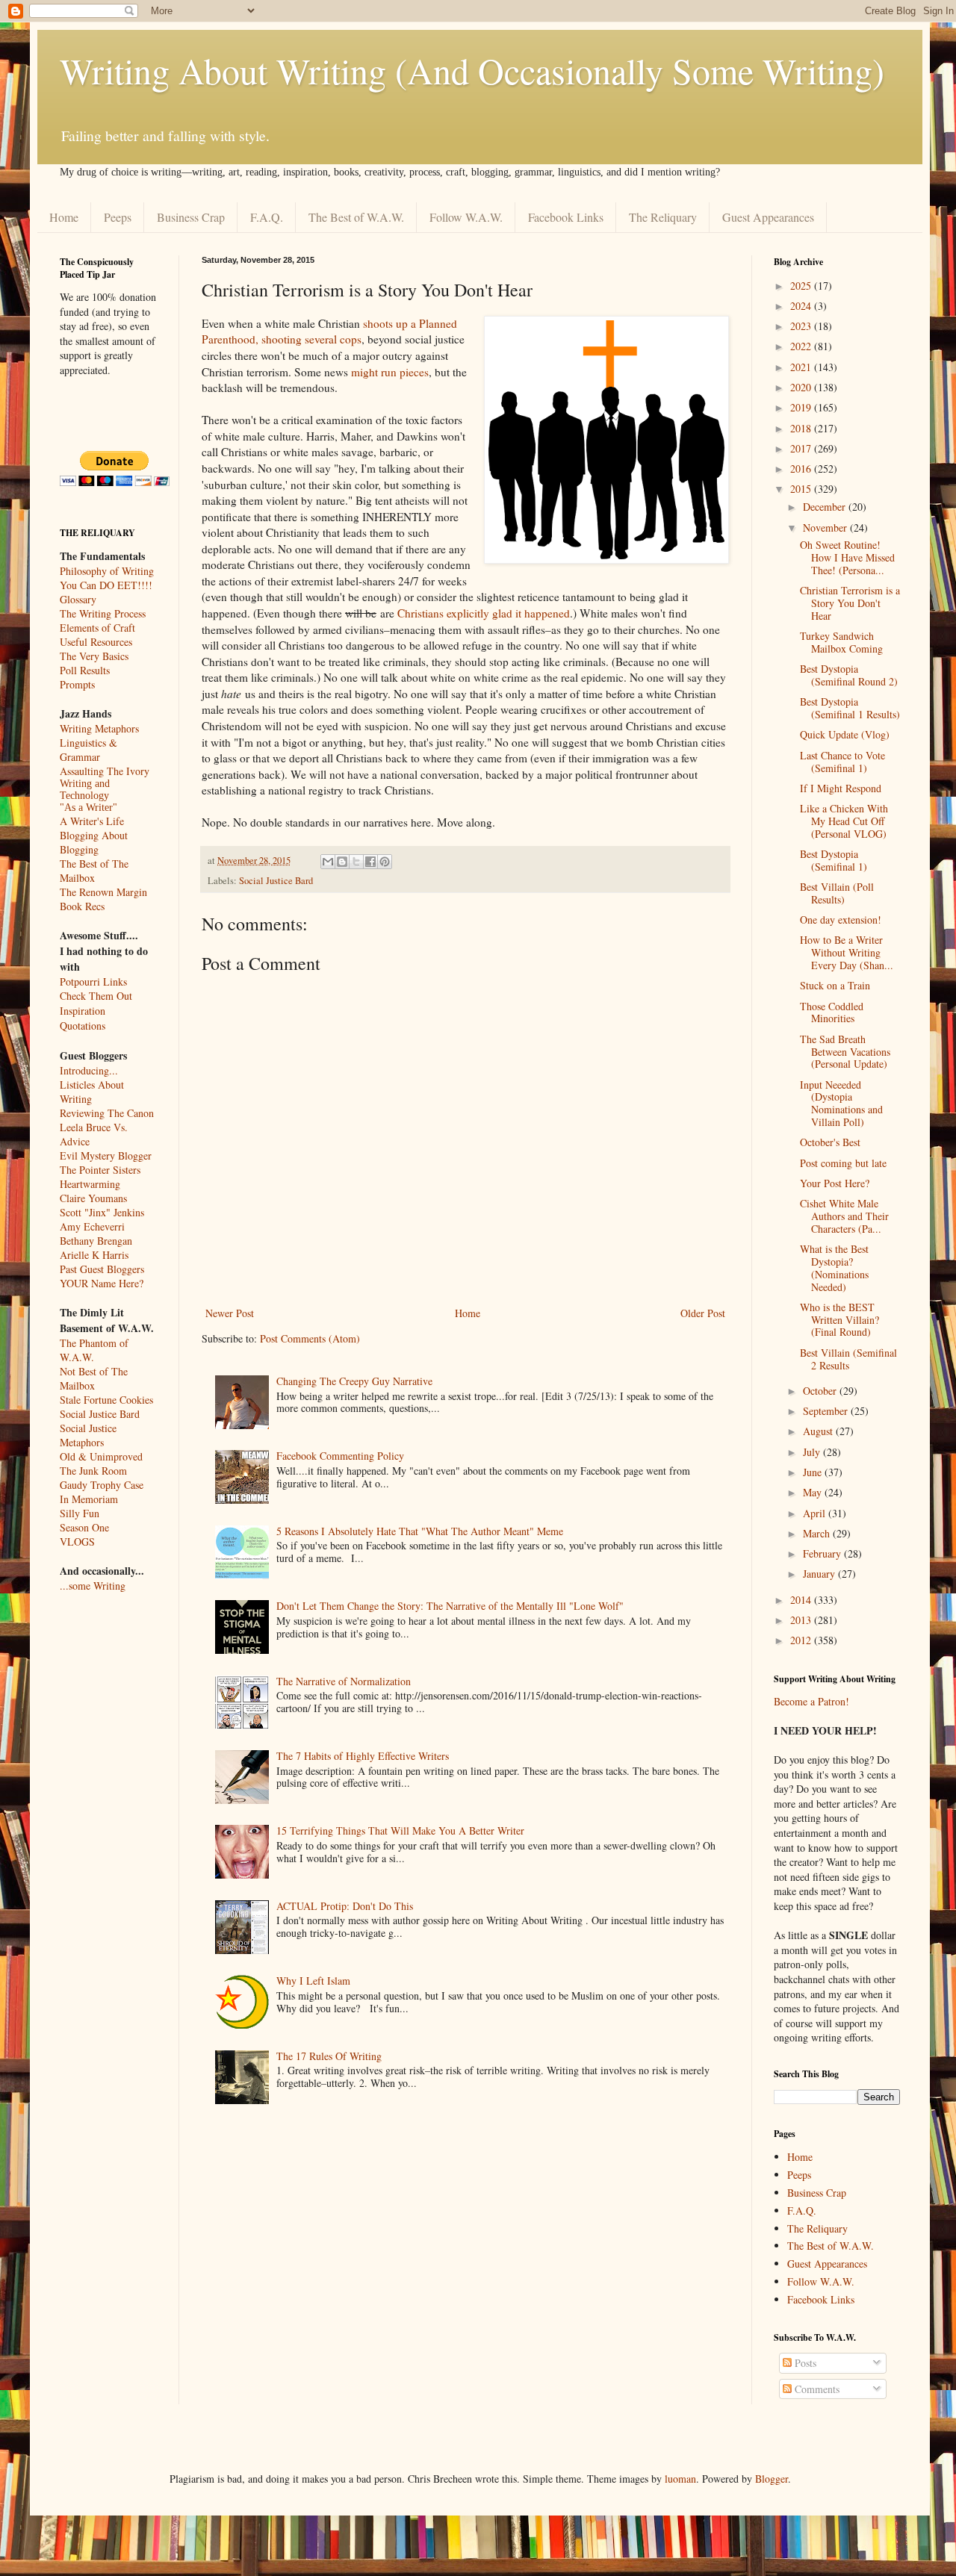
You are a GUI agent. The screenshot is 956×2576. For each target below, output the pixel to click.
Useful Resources (96, 642)
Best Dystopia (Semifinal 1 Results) (850, 708)
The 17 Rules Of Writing (329, 2056)
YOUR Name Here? (102, 1283)
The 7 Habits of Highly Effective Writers (363, 1756)
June (814, 1472)
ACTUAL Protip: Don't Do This (345, 1906)
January (820, 1574)
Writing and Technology (85, 790)
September (827, 1411)
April (816, 1513)
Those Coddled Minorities (832, 1012)
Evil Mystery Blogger (106, 1155)
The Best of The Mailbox (94, 871)
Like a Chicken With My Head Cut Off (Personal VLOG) (844, 821)
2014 (802, 1600)
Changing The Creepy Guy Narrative (354, 1381)
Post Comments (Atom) (310, 1338)
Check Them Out (96, 996)
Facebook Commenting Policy (340, 1456)
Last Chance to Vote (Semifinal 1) (842, 762)
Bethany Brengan (96, 1241)
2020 (802, 387)
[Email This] (328, 862)
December (826, 507)
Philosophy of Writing (107, 571)
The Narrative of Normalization (344, 1681)
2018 (802, 428)
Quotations (83, 1026)
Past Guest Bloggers (102, 1269)
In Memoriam (89, 1499)
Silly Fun (80, 1513)
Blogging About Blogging (94, 842)
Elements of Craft (97, 628)
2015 (802, 489)
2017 (802, 448)
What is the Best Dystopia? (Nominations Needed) (834, 1267)
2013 (802, 1620)
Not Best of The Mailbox (94, 1378)
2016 (802, 469)
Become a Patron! (811, 1701)
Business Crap (191, 217)
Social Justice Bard (276, 881)
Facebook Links (566, 217)
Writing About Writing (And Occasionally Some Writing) (472, 70)
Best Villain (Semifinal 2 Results (848, 1359)
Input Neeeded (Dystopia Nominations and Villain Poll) (841, 1103)
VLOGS (77, 1541)
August (819, 1431)
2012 (802, 1640)
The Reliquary (663, 217)
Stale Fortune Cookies (106, 1400)
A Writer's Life (92, 821)
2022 (802, 346)
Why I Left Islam (313, 1981)
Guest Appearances (768, 217)
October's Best (830, 1142)
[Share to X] (356, 862)
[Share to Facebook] (370, 862)
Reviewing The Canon (107, 1113)
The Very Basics (94, 656)
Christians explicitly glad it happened (484, 613)
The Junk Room (93, 1471)
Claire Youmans (93, 1198)
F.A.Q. (267, 217)
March (818, 1533)
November (826, 528)
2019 (802, 407)
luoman (680, 2479)
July (813, 1452)
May (814, 1492)
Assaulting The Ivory (105, 771)
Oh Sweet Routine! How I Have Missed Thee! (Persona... (847, 557)
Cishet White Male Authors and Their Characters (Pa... (844, 1216)
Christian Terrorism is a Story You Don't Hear (850, 603)
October (821, 1391)
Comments (816, 2389)
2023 (802, 326)
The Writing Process (103, 613)
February (823, 1553)
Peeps (118, 217)
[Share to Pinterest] (385, 862)
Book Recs (82, 906)
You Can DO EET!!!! (106, 585)
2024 (802, 306)
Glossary (78, 599)
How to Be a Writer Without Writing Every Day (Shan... (847, 952)
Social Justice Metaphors (88, 1435)
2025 (802, 286)
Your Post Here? (835, 1183)
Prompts (77, 684)
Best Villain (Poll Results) (837, 893)
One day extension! (841, 920)
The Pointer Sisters (100, 1170)
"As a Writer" (89, 808)
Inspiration (83, 1011)
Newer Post (230, 1313)
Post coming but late (843, 1163)
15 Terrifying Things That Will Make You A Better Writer (400, 1830)
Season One (84, 1527)
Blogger (772, 2479)
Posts (804, 2363)
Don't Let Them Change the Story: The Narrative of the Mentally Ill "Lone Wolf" (450, 1606)
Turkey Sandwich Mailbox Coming (841, 642)
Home (64, 217)
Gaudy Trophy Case (102, 1485)
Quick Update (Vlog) (845, 734)
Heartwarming (90, 1184)
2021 (802, 367)
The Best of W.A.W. (356, 217)
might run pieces (390, 372)
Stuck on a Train (835, 985)
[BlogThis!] (342, 862)
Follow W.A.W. (466, 217)
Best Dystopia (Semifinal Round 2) (849, 675)
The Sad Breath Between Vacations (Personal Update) (845, 1052)
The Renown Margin (103, 892)
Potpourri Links (93, 981)
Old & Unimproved (101, 1456)
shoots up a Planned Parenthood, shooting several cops (329, 332)
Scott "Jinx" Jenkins (102, 1212)
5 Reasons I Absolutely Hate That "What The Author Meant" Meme (420, 1531)
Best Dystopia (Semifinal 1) (834, 860)
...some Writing (93, 1586)
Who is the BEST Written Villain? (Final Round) (839, 1320)
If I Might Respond (841, 788)
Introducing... (89, 1070)
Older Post (703, 1313)
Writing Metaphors (99, 728)
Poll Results (85, 670)
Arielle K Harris (94, 1255)
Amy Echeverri (92, 1226)
